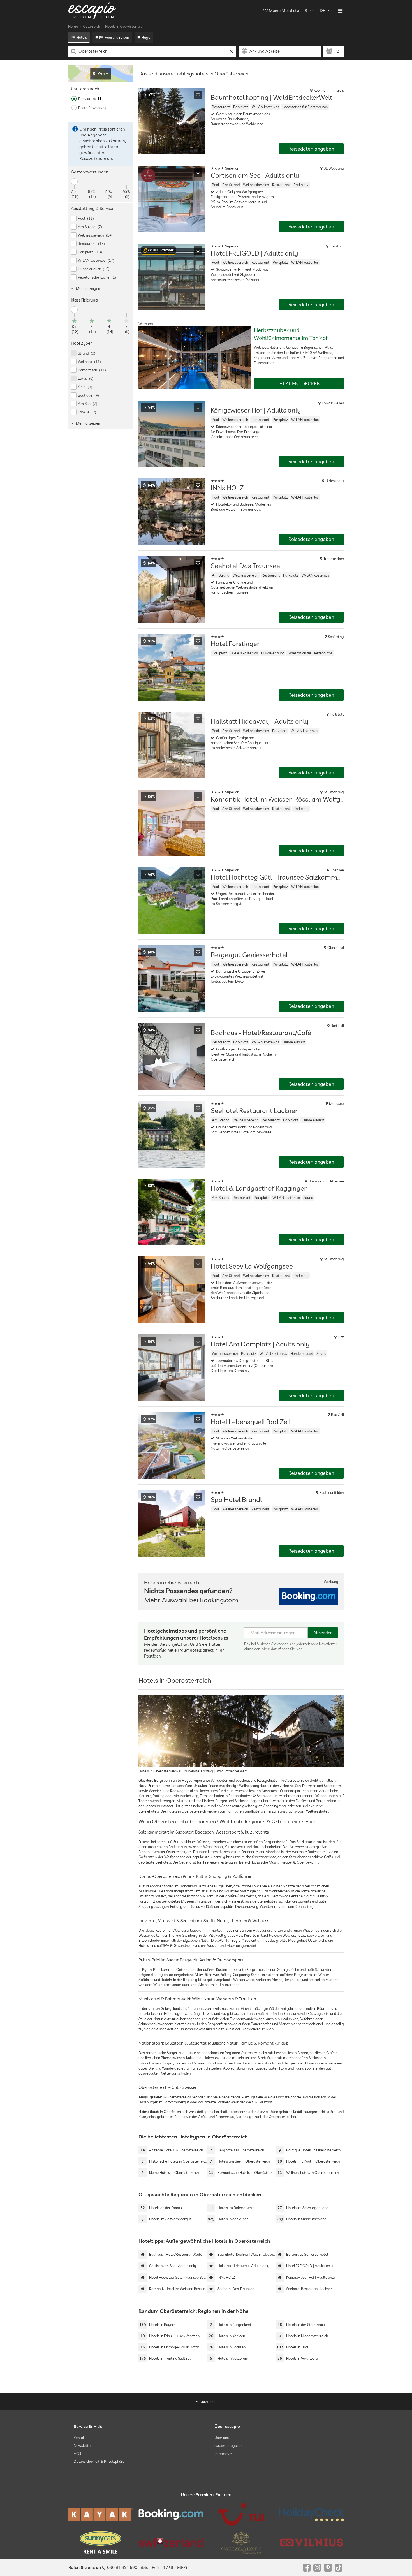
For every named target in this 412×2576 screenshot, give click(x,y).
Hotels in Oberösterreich (125, 26)
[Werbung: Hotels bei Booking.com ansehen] (309, 1596)
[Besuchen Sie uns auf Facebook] (307, 2568)
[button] (158, 251)
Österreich (92, 26)
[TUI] (241, 2514)
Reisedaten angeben (311, 149)
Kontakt (80, 2438)
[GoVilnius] (312, 2542)
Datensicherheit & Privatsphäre (99, 2461)
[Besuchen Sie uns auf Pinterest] (328, 2568)
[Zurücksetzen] (231, 51)
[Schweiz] (171, 2542)
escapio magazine (229, 2445)
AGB (77, 2453)
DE (322, 11)
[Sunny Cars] (100, 2542)
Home (73, 26)
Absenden (323, 1633)
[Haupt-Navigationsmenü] (340, 11)
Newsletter (83, 2445)
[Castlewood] (241, 2542)
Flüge (146, 37)
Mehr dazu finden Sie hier (282, 1649)
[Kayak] (100, 2514)
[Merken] (198, 95)
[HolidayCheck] (312, 2514)
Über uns (222, 2438)
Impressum (224, 2453)
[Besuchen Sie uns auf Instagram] (317, 2568)
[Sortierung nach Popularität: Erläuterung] (100, 99)
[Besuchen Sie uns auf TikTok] (339, 2568)
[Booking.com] (171, 2514)
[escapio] (92, 11)
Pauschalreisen (117, 37)
